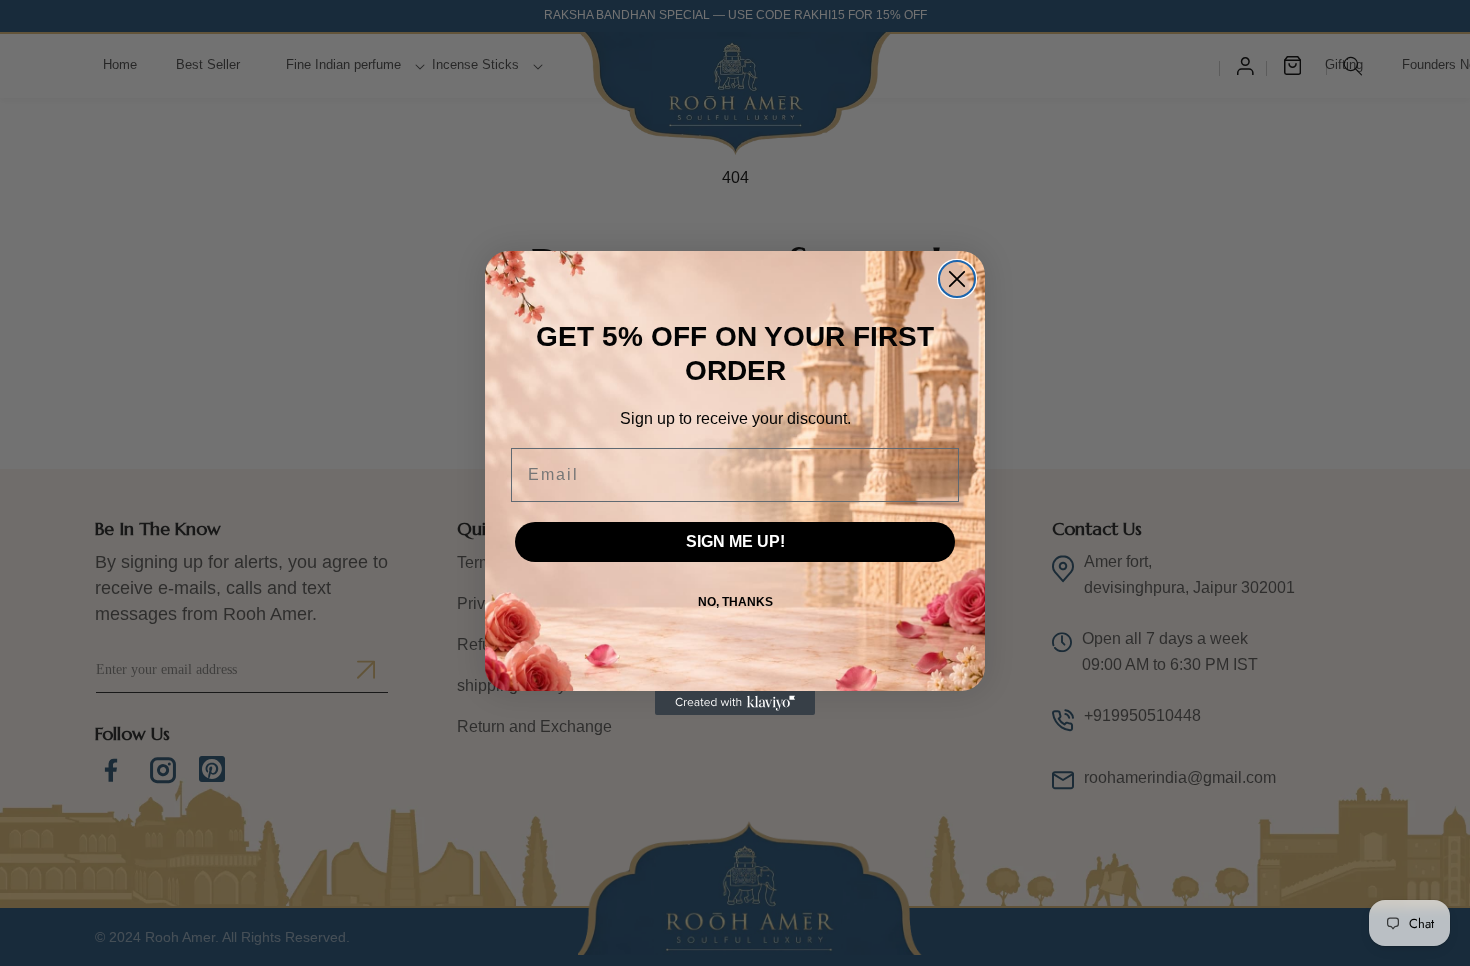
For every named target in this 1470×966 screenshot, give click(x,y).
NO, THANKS (735, 602)
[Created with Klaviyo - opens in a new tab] (735, 703)
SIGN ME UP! (735, 541)
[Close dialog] (957, 279)
